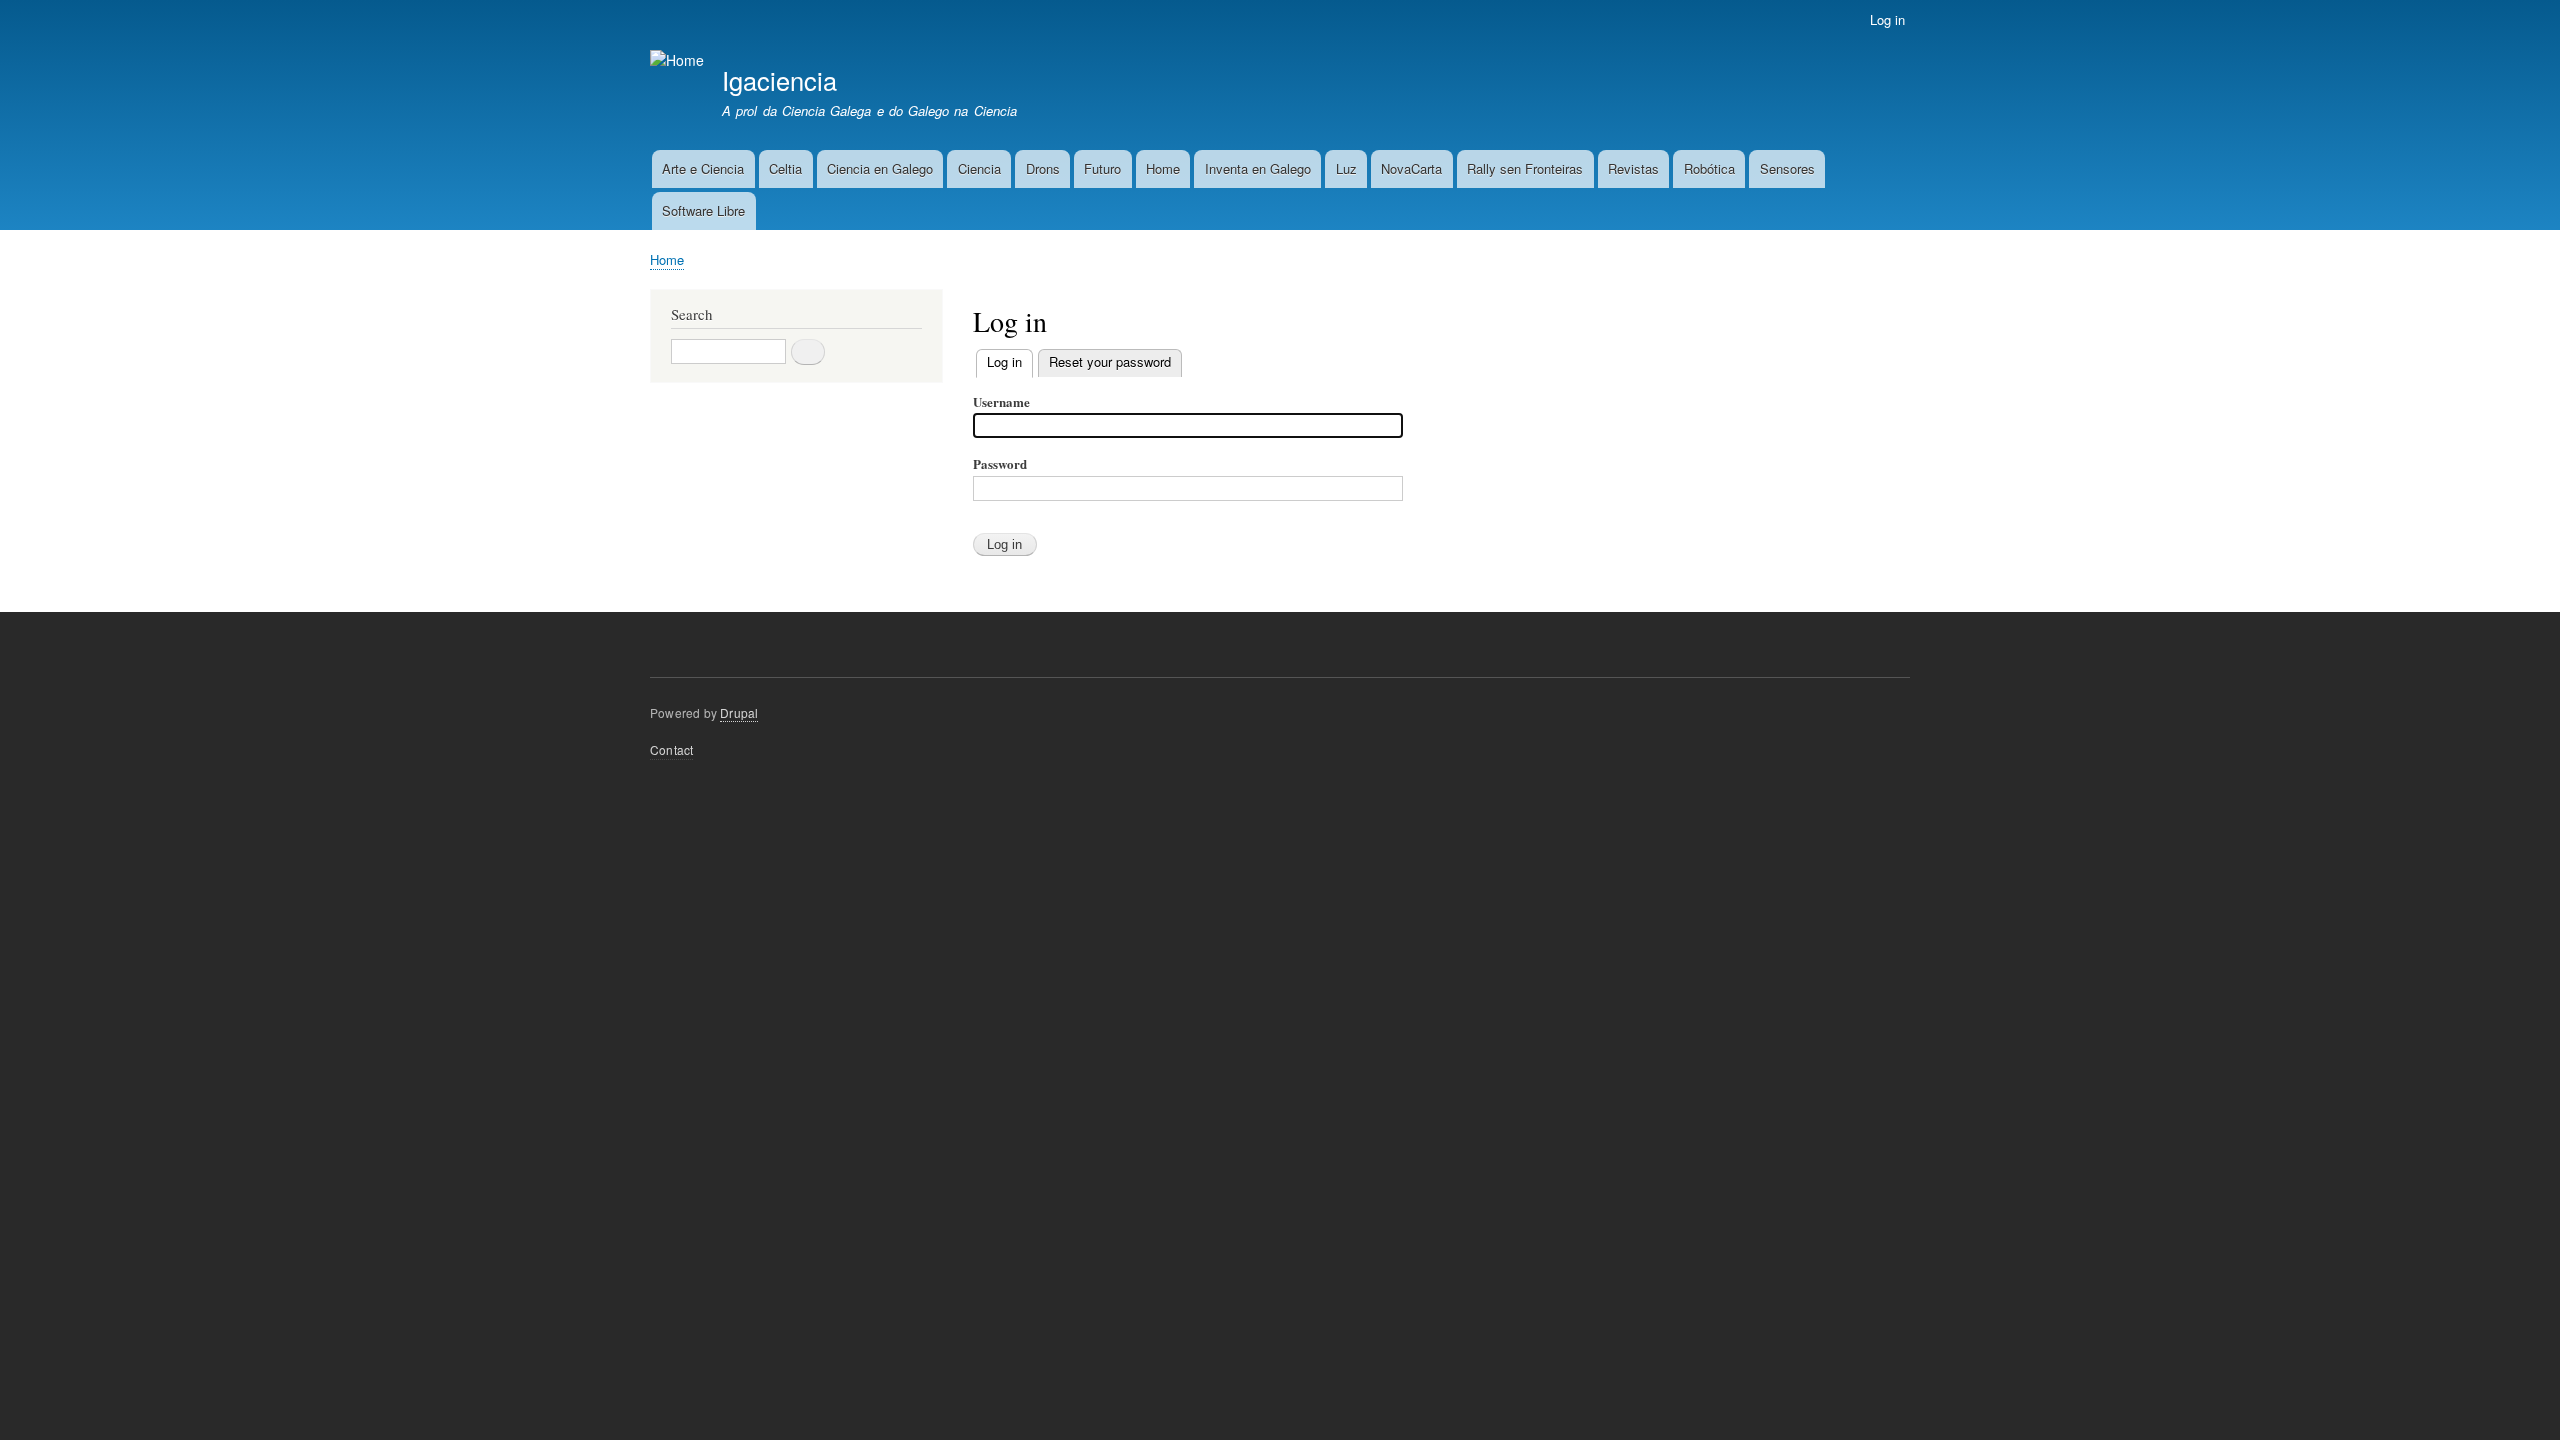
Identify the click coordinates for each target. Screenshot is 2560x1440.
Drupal (739, 712)
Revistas (1633, 168)
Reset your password (1110, 361)
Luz (1346, 168)
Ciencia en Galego (880, 168)
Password (1000, 463)
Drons (1043, 168)
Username (1001, 401)
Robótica (1709, 168)
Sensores (1787, 168)
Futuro (1102, 168)
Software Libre (703, 210)
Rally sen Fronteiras (1525, 168)
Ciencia (979, 168)
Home (1163, 168)
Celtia (785, 168)
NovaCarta (1411, 168)
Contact (671, 749)
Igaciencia (779, 80)
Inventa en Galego (1258, 168)
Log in (1887, 19)
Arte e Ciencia (703, 168)
